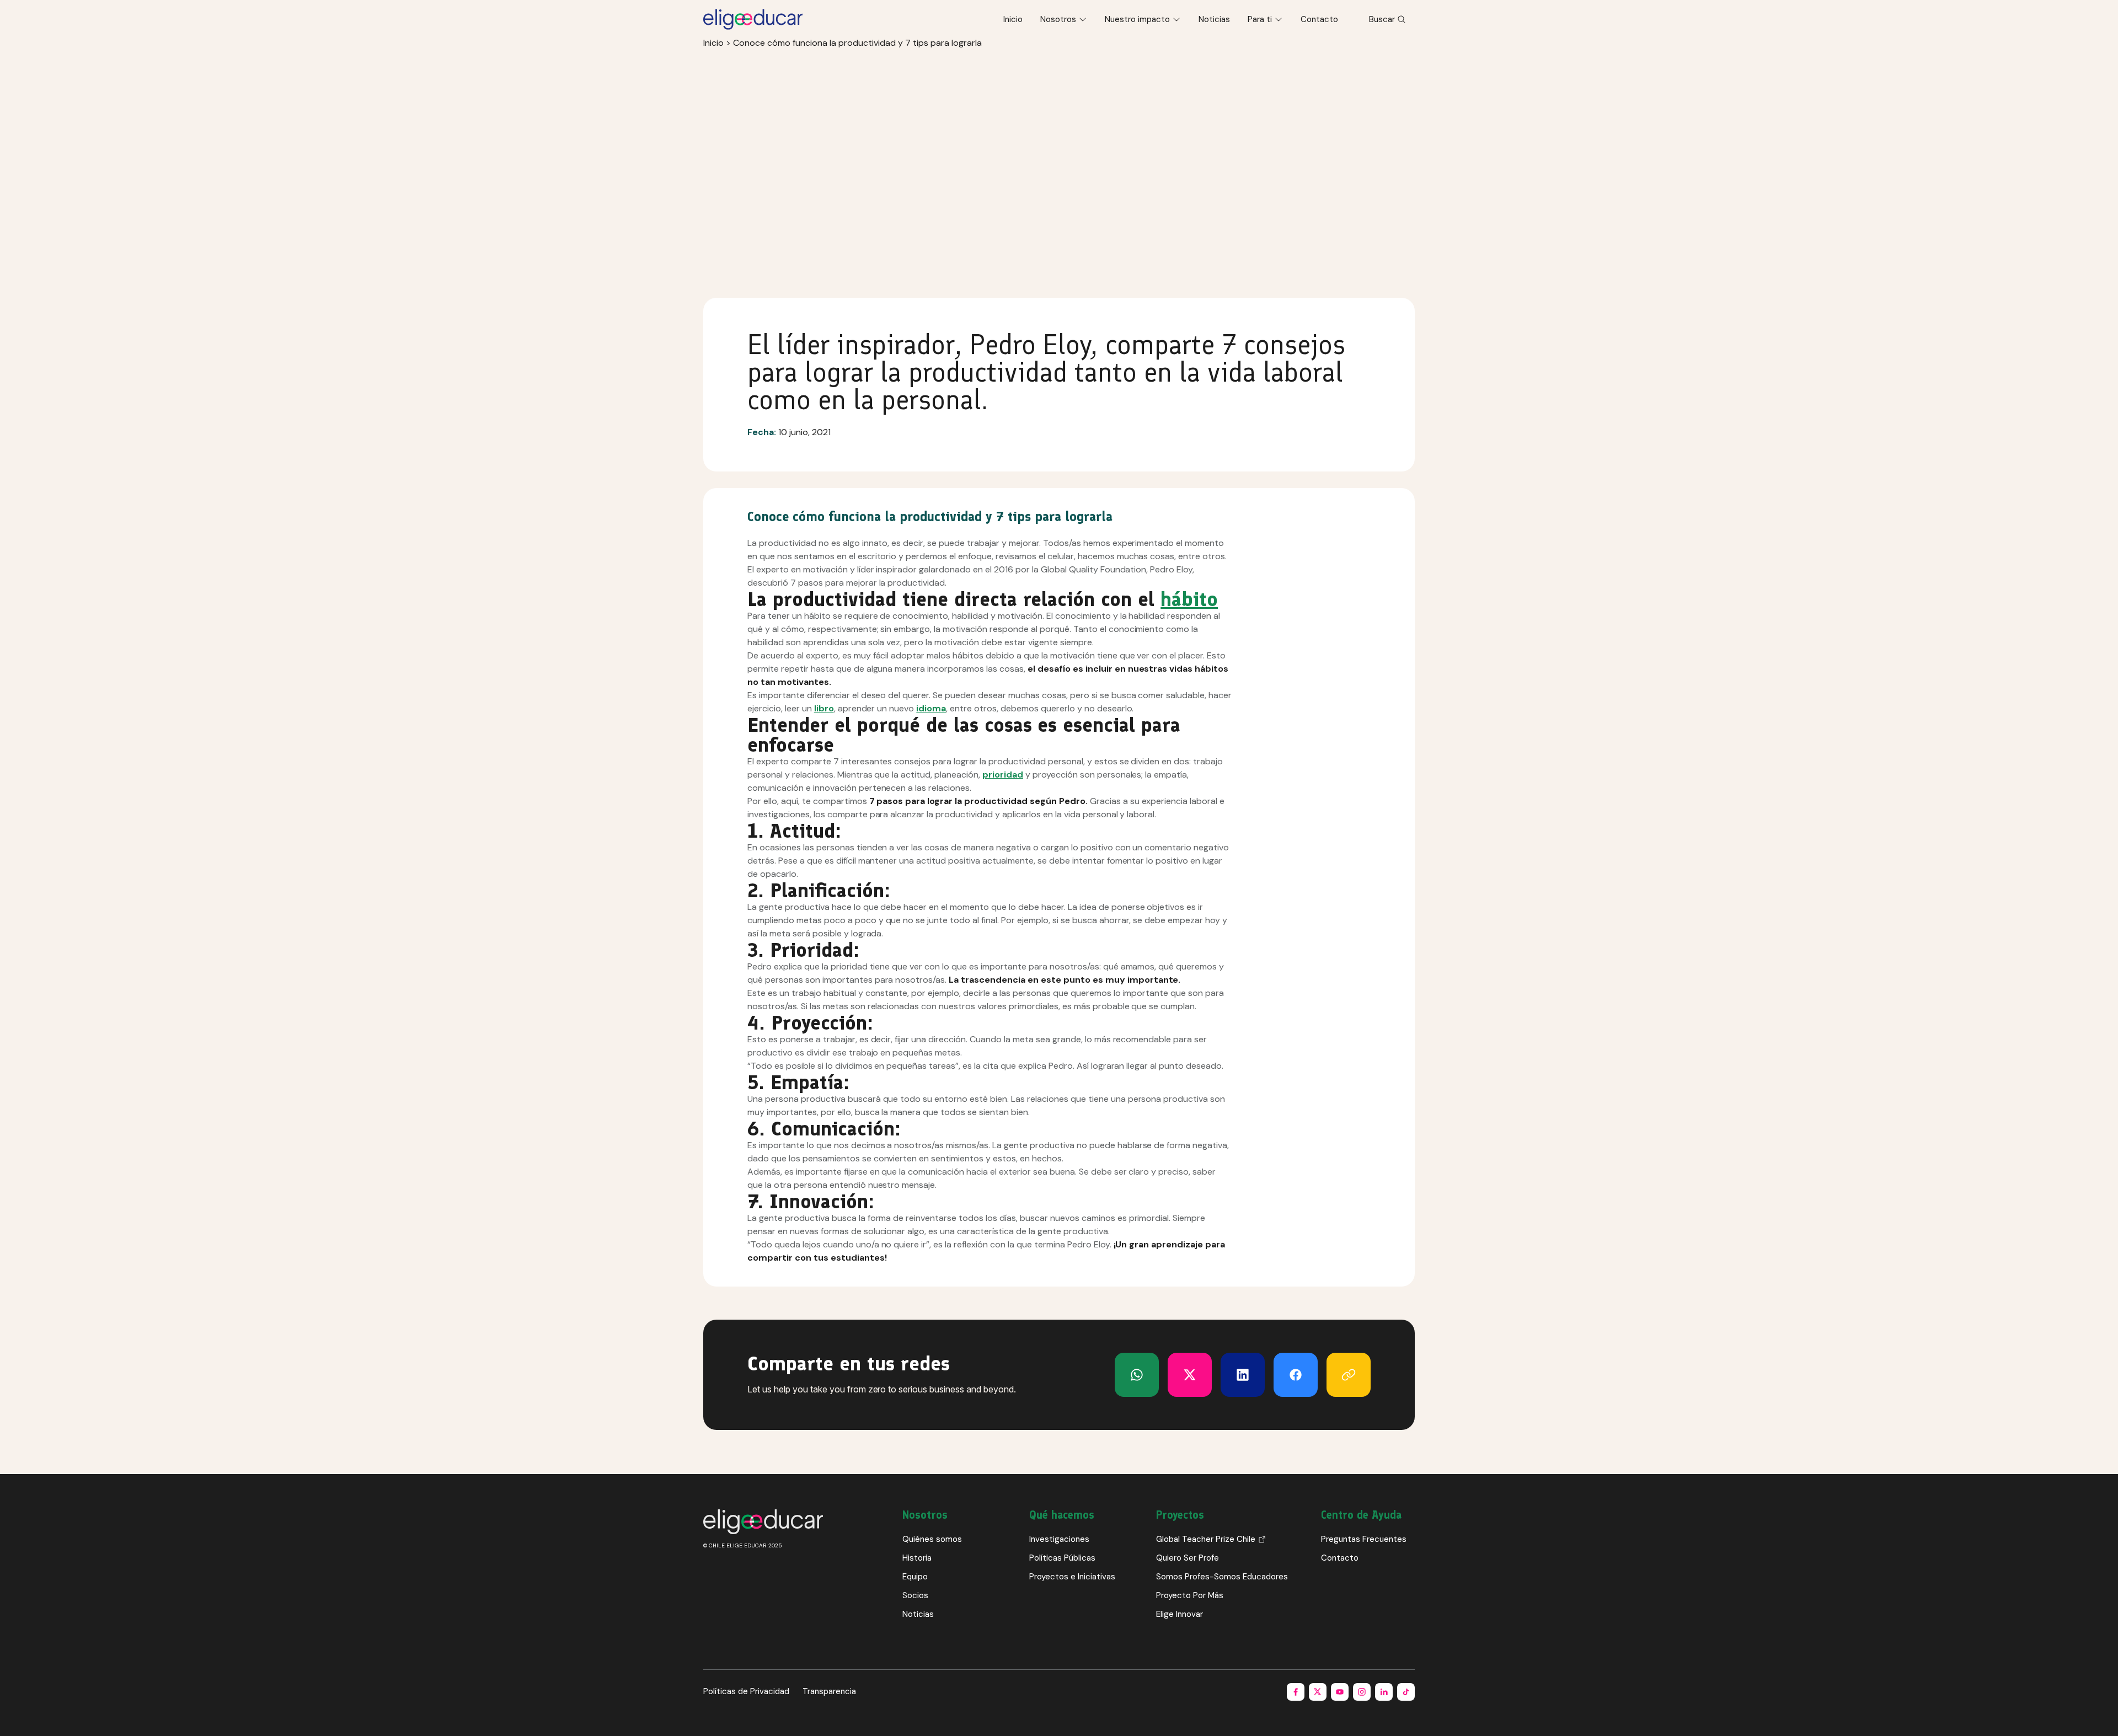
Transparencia (829, 1691)
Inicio (1013, 19)
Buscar (1382, 19)
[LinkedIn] (1243, 1375)
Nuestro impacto (1137, 19)
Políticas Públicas (1062, 1558)
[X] (1137, 1375)
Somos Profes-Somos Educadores (1222, 1577)
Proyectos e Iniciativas (1072, 1577)
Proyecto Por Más (1190, 1595)
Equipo (915, 1577)
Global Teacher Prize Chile (1206, 1539)
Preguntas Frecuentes (1364, 1539)
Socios (915, 1595)
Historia (917, 1558)
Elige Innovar (1180, 1614)
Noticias (1214, 19)
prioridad (1003, 775)
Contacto (1319, 19)
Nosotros (1058, 19)
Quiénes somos (932, 1539)
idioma (931, 708)
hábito (1189, 599)
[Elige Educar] (753, 19)
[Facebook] (1296, 1375)
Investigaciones (1059, 1539)
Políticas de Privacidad (746, 1691)
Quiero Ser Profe (1188, 1558)
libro (824, 708)
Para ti (1260, 19)
